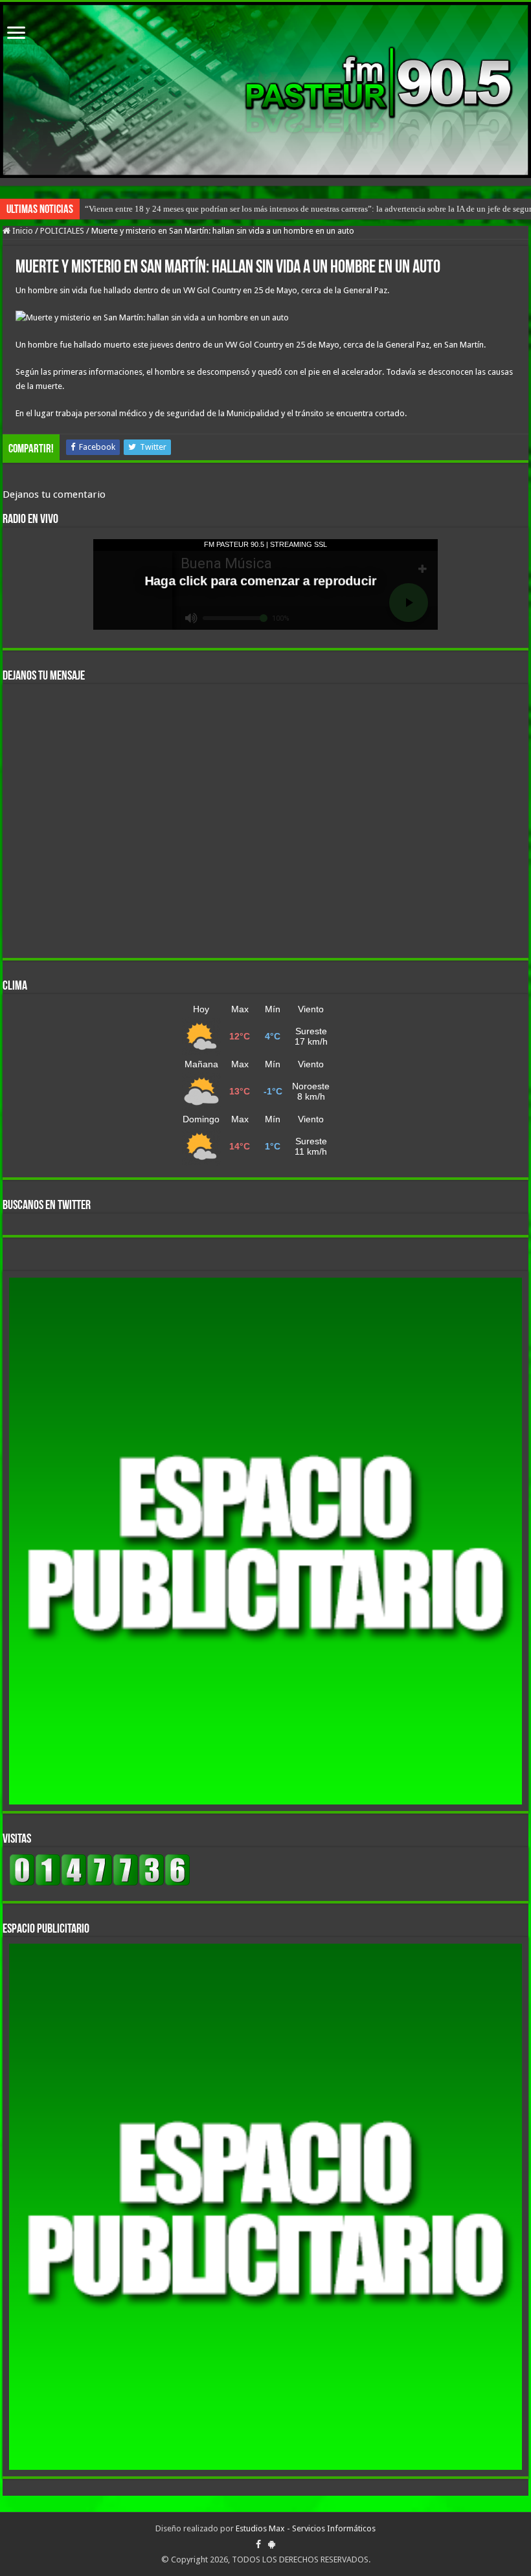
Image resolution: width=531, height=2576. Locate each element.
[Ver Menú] (16, 34)
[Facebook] (258, 2544)
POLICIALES (62, 231)
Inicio (22, 231)
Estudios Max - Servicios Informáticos (306, 2528)
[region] (265, 1541)
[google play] (272, 2544)
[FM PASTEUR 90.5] (265, 90)
